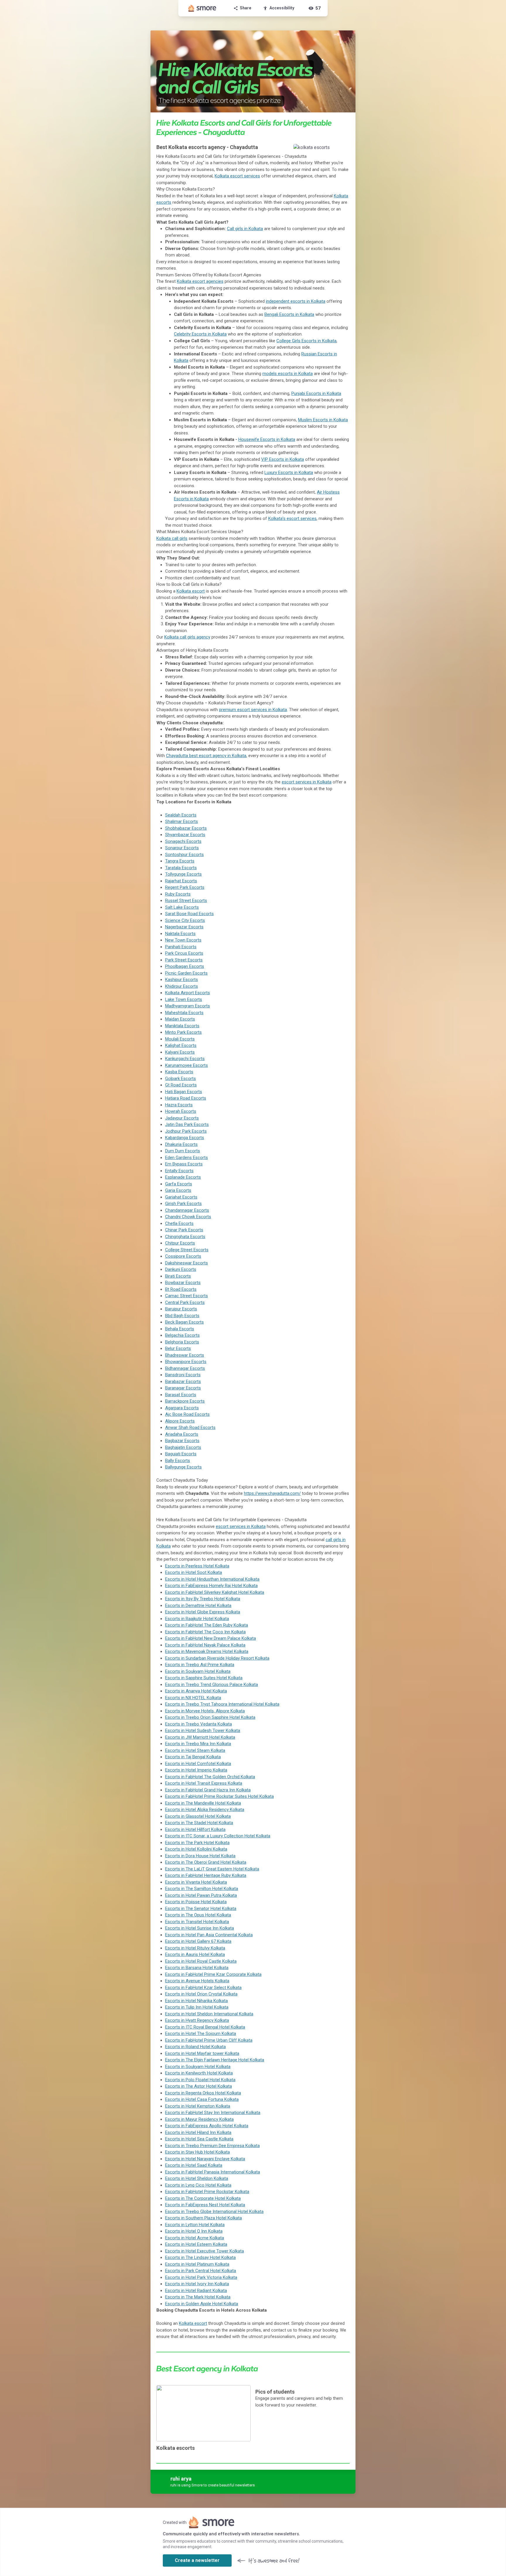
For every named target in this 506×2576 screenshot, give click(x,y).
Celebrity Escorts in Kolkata (200, 334)
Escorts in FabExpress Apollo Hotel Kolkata (207, 2126)
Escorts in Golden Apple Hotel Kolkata (202, 2304)
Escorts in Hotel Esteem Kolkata (196, 2244)
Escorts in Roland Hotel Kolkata (195, 2047)
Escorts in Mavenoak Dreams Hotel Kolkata (207, 1651)
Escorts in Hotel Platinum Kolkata (197, 2264)
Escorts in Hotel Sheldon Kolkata (197, 2178)
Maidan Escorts (180, 1019)
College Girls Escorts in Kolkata (306, 341)
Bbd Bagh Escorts (182, 1316)
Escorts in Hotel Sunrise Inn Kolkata (200, 1928)
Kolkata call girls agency (187, 637)
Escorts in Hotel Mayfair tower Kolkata (202, 2053)
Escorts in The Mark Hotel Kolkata (198, 2297)
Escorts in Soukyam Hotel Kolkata (198, 1671)
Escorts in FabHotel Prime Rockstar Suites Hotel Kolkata (219, 1796)
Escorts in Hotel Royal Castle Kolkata (201, 1961)
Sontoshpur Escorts (184, 855)
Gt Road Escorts (181, 1085)
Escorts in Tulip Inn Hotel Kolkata (197, 2007)
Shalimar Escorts (182, 821)
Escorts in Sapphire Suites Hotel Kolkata (204, 1678)
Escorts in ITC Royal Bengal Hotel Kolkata (205, 2027)
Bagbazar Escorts (182, 1441)
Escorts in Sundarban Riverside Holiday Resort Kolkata (217, 1658)
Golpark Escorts (181, 1079)
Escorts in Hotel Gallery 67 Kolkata (198, 1941)
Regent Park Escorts (185, 887)
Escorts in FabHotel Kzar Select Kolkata (203, 1988)
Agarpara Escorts (182, 1408)
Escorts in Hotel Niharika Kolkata (196, 2001)
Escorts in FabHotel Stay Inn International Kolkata (213, 2113)
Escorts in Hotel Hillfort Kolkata (195, 1829)
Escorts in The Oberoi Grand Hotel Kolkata (206, 1862)
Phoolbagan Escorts (185, 966)
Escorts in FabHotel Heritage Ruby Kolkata (206, 1875)
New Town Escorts (183, 940)
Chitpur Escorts (180, 1243)
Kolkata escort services (237, 176)
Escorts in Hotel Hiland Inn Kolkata (198, 2132)
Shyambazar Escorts (185, 835)
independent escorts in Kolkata (296, 301)
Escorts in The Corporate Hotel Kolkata (203, 2198)
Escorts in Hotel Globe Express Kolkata (203, 1612)
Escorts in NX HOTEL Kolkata (193, 1698)
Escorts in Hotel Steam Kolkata (195, 1750)
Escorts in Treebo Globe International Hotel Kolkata (214, 2212)
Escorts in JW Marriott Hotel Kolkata (200, 1737)
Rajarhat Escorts (181, 881)
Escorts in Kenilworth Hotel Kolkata (199, 2073)
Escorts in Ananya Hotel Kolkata (196, 1691)
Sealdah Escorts (181, 815)
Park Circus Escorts (184, 953)
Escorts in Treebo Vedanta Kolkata (199, 1724)
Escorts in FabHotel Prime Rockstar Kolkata (207, 2192)
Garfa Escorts (179, 1184)
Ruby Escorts (178, 894)
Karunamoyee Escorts (187, 1065)
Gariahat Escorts (181, 1197)
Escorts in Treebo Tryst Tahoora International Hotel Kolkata (222, 1704)
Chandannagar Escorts (187, 1210)
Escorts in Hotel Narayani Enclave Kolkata (205, 2159)
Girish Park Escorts (183, 1204)
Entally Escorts (179, 1171)
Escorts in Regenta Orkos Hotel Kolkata (203, 2093)
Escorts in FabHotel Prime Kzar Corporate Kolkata (213, 1974)
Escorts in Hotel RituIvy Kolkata (195, 1948)
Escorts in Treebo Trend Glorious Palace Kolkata (212, 1685)
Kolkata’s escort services (292, 518)
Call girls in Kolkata (245, 229)
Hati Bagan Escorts (184, 1092)
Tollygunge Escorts (183, 874)
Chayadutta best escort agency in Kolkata (206, 756)
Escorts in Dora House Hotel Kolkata (200, 1856)
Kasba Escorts (179, 1072)
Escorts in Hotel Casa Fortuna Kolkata (202, 2099)
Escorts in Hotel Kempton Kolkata (198, 2106)
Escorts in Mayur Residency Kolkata (199, 2119)
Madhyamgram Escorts (188, 1006)
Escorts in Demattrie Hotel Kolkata (198, 1605)
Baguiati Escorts (181, 1454)
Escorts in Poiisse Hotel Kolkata (196, 1902)
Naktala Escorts (180, 934)
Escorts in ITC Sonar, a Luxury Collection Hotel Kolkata (218, 1836)
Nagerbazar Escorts (184, 927)
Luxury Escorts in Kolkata (289, 473)
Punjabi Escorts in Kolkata (316, 393)
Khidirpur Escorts (182, 986)
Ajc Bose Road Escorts (187, 1414)
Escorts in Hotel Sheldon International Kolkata (209, 2014)
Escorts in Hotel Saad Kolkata (194, 2165)
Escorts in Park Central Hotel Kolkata (201, 2271)
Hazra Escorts (179, 1105)
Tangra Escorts (180, 861)
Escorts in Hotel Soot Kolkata (194, 1572)
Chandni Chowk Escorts (188, 1217)
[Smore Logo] (202, 8)
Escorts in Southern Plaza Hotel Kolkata (204, 2218)
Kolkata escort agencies (200, 281)
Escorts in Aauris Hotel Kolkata (195, 1954)
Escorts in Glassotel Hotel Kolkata (198, 1816)
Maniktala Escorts (182, 1026)
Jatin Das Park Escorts (187, 1124)
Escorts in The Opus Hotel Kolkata (198, 1915)
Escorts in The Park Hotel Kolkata (197, 1843)
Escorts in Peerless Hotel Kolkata (197, 1566)
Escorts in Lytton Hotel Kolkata (195, 2225)
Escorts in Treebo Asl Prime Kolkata (200, 1665)
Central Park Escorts (185, 1302)
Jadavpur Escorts (182, 1118)
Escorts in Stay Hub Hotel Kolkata (198, 2152)
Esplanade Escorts (183, 1177)
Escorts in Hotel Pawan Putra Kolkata (201, 1895)
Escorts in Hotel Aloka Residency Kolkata (205, 1810)
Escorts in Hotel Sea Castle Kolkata (199, 2139)
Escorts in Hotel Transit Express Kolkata (204, 1783)
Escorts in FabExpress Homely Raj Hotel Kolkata (211, 1586)
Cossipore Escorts (183, 1256)
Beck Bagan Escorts (184, 1322)
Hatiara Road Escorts (186, 1098)
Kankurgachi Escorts (185, 1059)
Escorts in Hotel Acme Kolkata (195, 2238)
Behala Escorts (180, 1329)
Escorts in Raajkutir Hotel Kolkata (197, 1619)
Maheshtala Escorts (184, 1013)
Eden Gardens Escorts (187, 1158)
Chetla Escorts (179, 1223)
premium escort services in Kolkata (253, 710)
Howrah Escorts (181, 1111)
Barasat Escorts (181, 1395)
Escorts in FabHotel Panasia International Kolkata (213, 2172)
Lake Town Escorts (184, 999)
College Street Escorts (187, 1250)
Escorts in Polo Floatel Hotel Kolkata (200, 2080)
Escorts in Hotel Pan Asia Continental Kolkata (209, 1935)
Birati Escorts (178, 1276)
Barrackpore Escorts (185, 1401)
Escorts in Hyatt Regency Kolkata (197, 2020)
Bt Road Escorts (181, 1289)
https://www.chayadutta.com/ (272, 1493)
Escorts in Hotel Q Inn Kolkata (194, 2231)
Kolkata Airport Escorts (188, 993)
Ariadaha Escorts (182, 1434)
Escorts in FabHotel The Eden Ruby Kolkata (207, 1625)
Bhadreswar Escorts (185, 1355)
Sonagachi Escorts (183, 841)
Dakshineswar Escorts (187, 1263)
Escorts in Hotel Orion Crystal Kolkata (201, 1994)
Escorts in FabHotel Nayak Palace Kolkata (205, 1645)
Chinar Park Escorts (184, 1230)
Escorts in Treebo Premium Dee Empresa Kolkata (212, 2146)
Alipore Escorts (180, 1421)
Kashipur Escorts (182, 980)
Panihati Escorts (181, 947)
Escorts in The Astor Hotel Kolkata (199, 2086)
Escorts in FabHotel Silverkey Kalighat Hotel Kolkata (215, 1592)
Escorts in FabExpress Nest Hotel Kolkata (205, 2205)
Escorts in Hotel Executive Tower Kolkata (205, 2251)
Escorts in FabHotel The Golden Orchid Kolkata (210, 1777)
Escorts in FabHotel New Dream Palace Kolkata (211, 1638)
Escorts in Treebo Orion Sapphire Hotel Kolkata (210, 1717)
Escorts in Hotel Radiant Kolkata (196, 2291)
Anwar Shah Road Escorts (190, 1428)
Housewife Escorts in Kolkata (267, 439)
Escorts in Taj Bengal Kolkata (193, 1757)
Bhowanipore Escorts (186, 1362)
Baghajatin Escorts (183, 1447)
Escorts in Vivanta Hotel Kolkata (196, 1882)
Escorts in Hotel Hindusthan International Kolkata (212, 1579)
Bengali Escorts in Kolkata (289, 314)
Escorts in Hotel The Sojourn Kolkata (201, 2034)
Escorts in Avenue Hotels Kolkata (197, 1981)
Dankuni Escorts (181, 1269)
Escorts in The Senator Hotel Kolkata (201, 1909)
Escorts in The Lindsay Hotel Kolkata (200, 2257)
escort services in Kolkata (307, 782)
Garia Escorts (178, 1190)
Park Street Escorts (184, 960)
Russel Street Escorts (186, 901)
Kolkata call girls (172, 538)
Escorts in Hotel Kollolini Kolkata (196, 1849)
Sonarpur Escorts (182, 848)
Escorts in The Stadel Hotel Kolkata (199, 1823)
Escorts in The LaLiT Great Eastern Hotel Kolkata (212, 1869)
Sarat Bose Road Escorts (189, 914)
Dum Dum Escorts (183, 1151)
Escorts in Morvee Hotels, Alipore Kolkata (205, 1711)
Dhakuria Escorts (181, 1144)
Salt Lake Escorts (182, 907)
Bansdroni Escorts (183, 1375)
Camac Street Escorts (187, 1296)
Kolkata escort (191, 591)
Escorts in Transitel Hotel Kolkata (197, 1922)
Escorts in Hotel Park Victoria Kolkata (201, 2277)
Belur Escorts (178, 1348)
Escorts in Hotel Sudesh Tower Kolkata (203, 1731)
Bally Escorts (178, 1461)
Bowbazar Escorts (183, 1283)
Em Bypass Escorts (184, 1164)
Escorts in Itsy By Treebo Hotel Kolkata (203, 1599)
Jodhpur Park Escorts (186, 1131)
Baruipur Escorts (181, 1309)
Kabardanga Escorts (185, 1138)
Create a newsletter (197, 2560)
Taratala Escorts (181, 868)
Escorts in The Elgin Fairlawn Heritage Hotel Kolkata (215, 2060)
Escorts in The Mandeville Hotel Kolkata (203, 1803)
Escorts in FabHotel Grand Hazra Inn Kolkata (208, 1790)
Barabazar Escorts (183, 1382)
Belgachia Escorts (182, 1335)
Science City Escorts (185, 920)
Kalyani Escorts (180, 1052)
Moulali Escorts (180, 1039)
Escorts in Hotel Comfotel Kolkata (198, 1764)
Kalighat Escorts (181, 1045)
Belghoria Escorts (182, 1342)
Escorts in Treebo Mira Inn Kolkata (198, 1744)
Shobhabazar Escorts (186, 828)
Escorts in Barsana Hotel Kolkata (197, 1968)
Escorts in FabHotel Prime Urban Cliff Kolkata (209, 2040)
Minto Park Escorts (183, 1032)
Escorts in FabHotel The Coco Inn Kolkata (205, 1632)
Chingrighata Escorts (185, 1237)
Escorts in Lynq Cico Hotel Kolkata (198, 2185)
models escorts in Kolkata (288, 374)
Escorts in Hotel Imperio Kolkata (196, 1770)
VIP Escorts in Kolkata (283, 459)
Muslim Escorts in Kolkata (323, 420)
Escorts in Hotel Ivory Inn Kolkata (197, 2284)
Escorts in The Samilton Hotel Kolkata (202, 1889)
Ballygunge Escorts (183, 1467)
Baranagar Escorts (183, 1388)
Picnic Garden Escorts (186, 973)
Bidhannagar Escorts (185, 1368)
